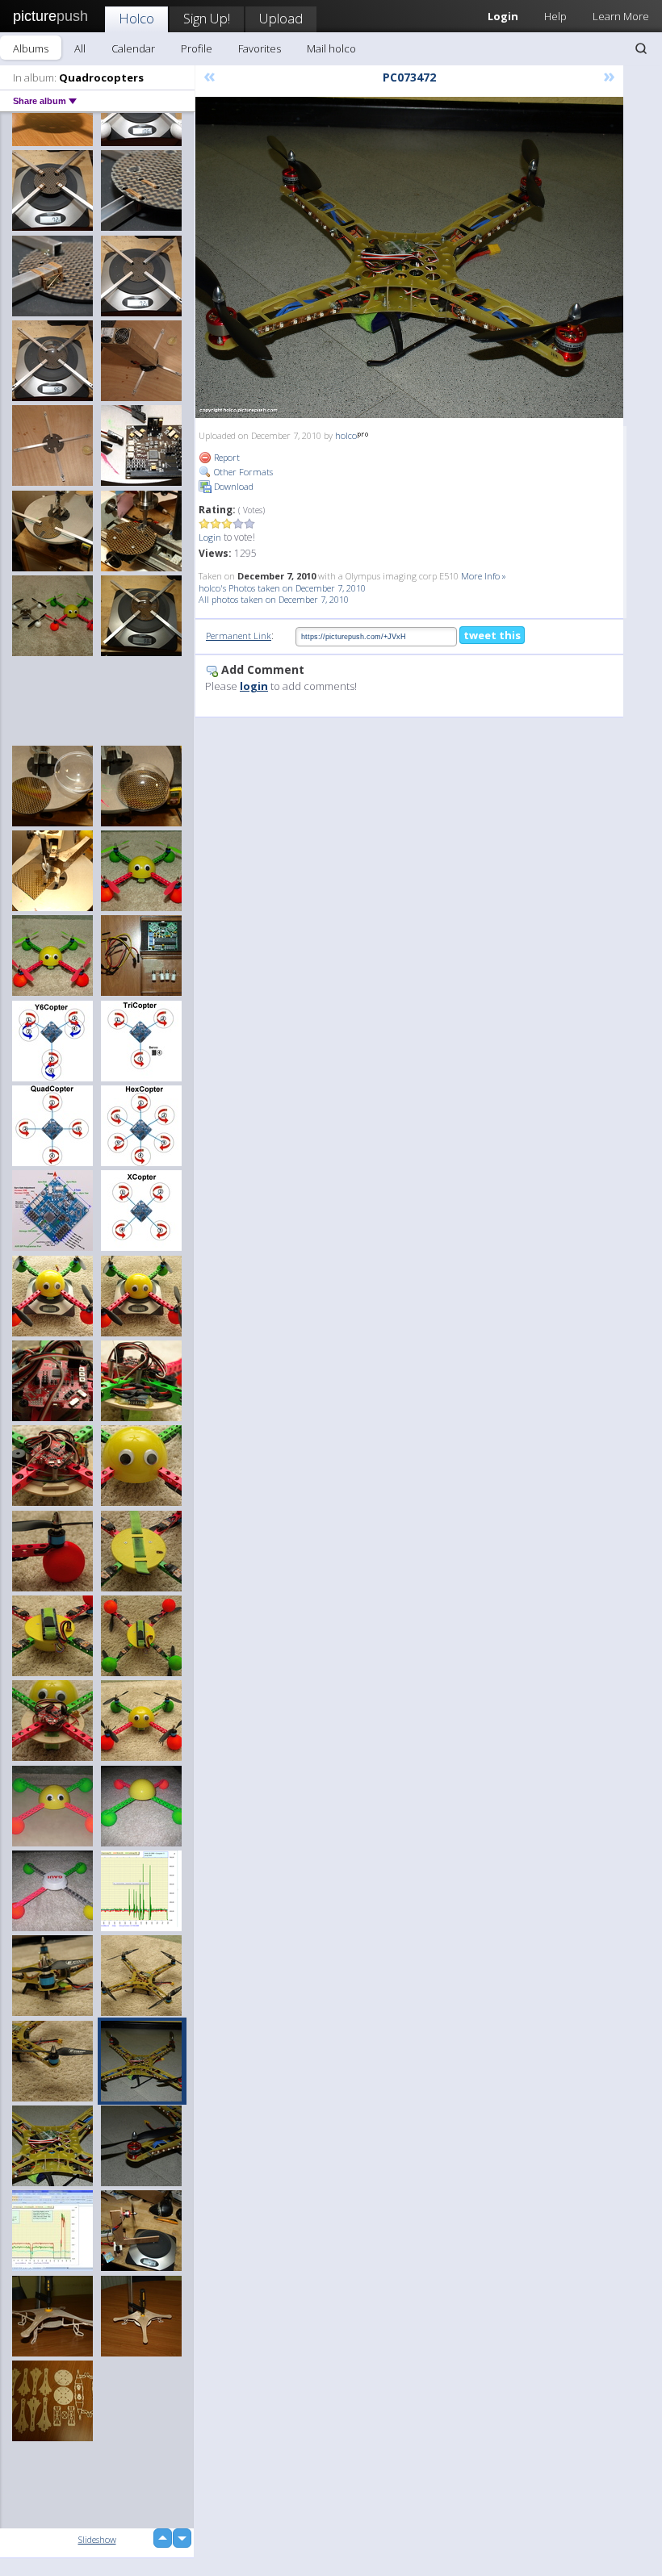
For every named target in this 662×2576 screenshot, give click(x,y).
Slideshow (97, 2539)
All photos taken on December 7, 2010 (274, 599)
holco (346, 435)
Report (226, 457)
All (80, 48)
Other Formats (242, 472)
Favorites (260, 48)
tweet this (492, 635)
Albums (31, 48)
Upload (281, 18)
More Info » (484, 576)
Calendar (133, 48)
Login (210, 537)
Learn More (621, 16)
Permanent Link (239, 636)
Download (233, 486)
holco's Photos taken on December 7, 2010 (282, 588)
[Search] (641, 48)
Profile (197, 48)
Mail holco (331, 48)
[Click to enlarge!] (409, 257)
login (254, 686)
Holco (136, 18)
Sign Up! (207, 18)
